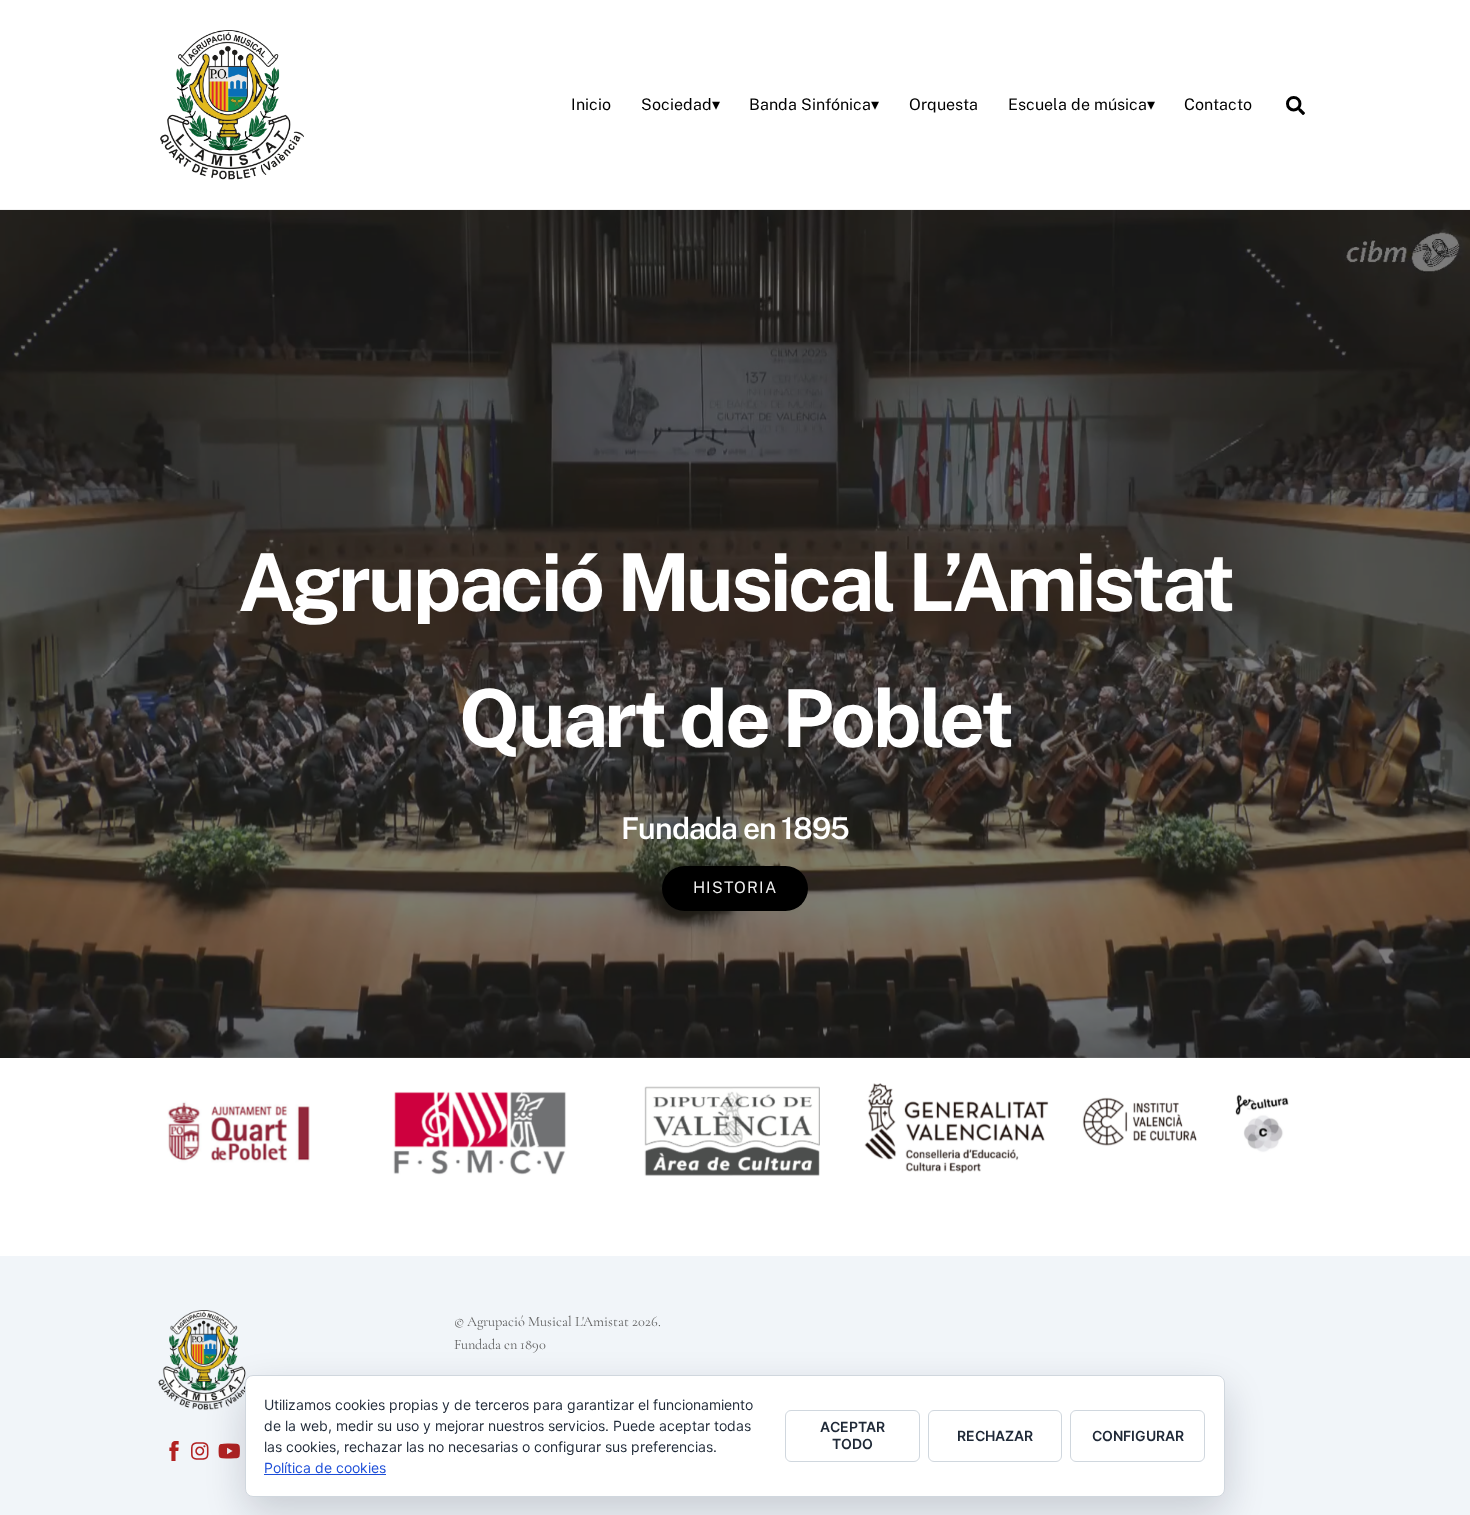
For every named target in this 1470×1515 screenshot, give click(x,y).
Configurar (1138, 1435)
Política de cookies (325, 1467)
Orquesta (943, 104)
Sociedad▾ (680, 104)
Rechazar (995, 1435)
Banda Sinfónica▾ (814, 104)
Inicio (591, 104)
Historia (734, 887)
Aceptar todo (852, 1435)
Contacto (1218, 104)
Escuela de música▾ (1081, 104)
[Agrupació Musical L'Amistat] (230, 102)
